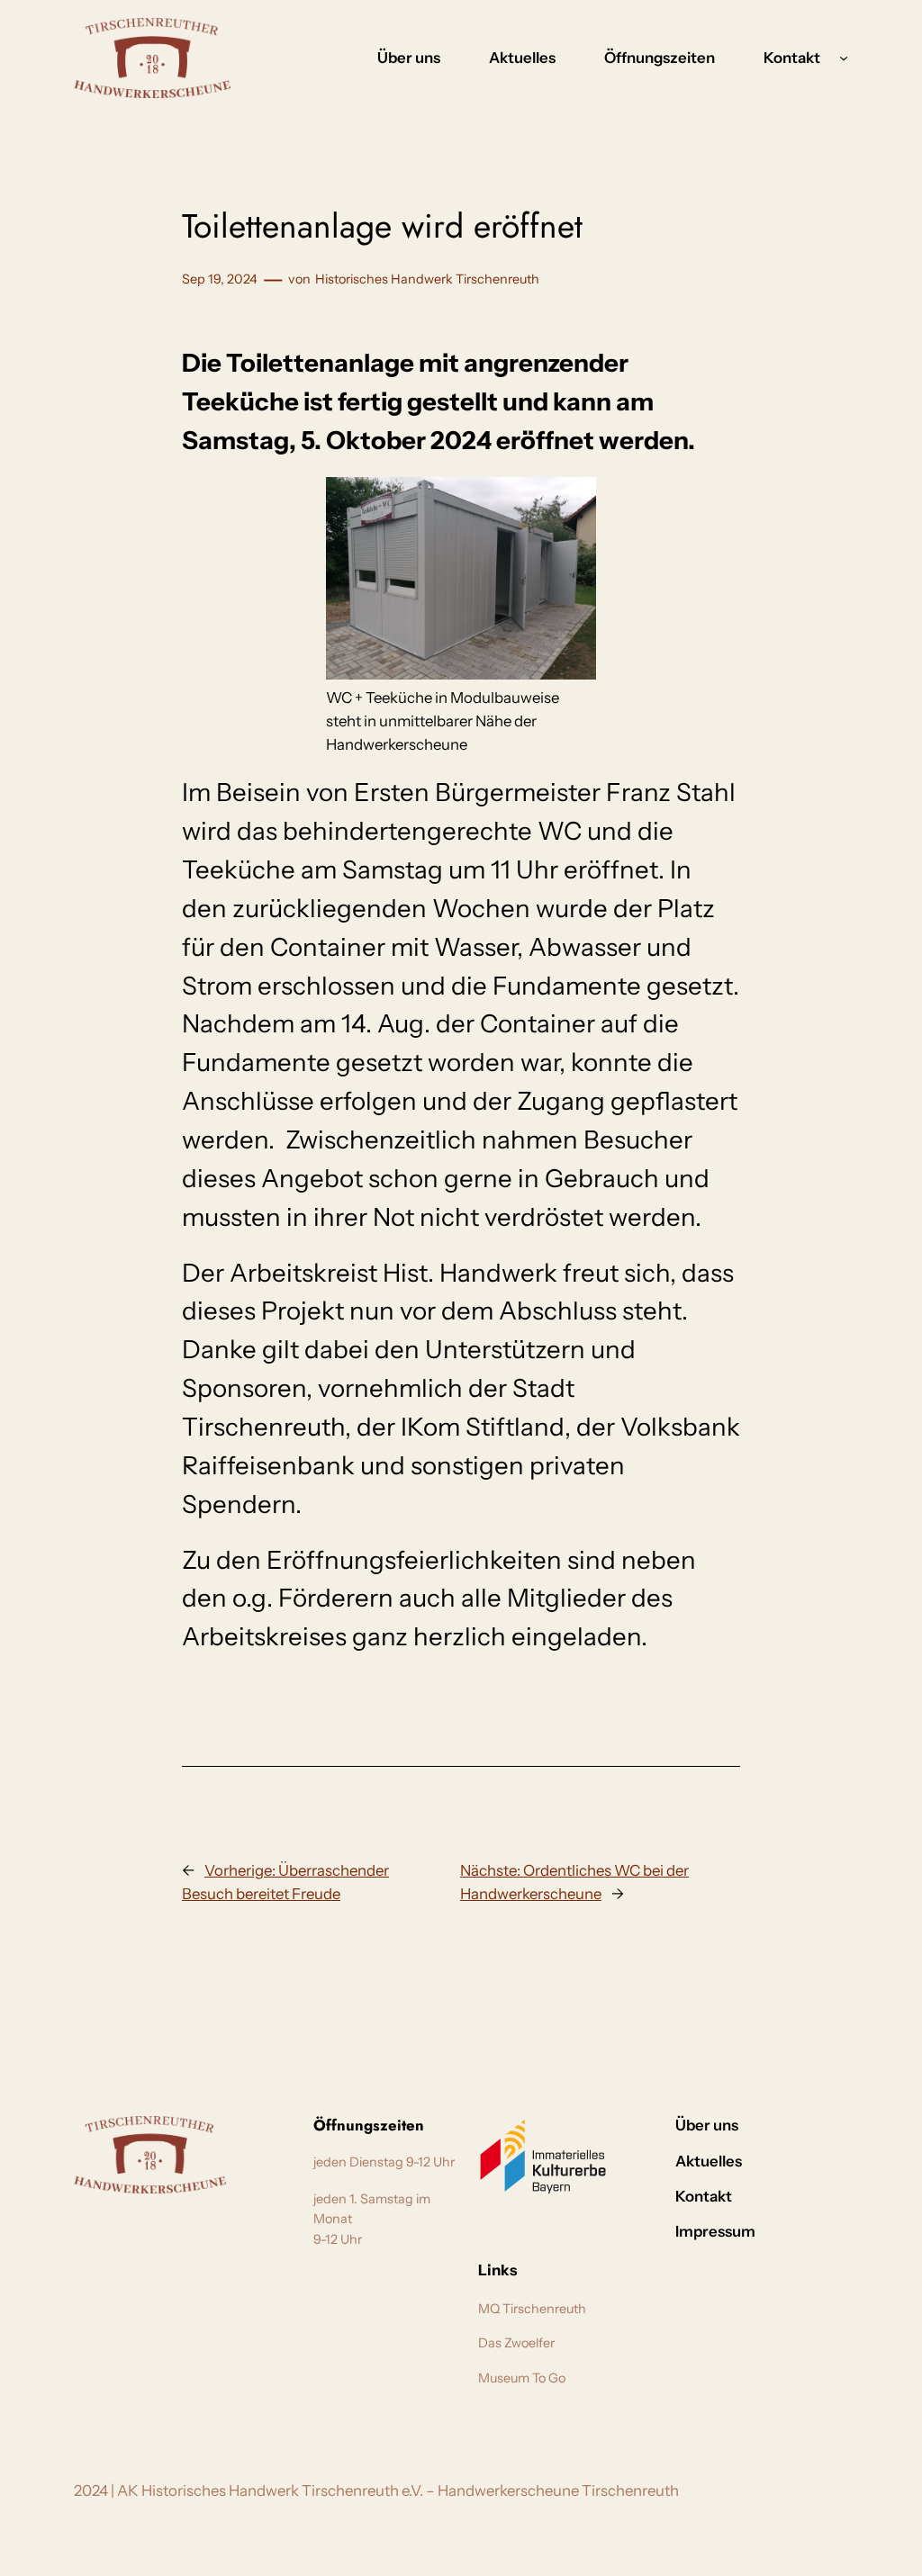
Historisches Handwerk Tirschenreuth (427, 279)
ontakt (825, 2125)
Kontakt (792, 58)
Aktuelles (775, 2161)
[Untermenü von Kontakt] (844, 58)
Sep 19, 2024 (220, 279)
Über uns (770, 2125)
